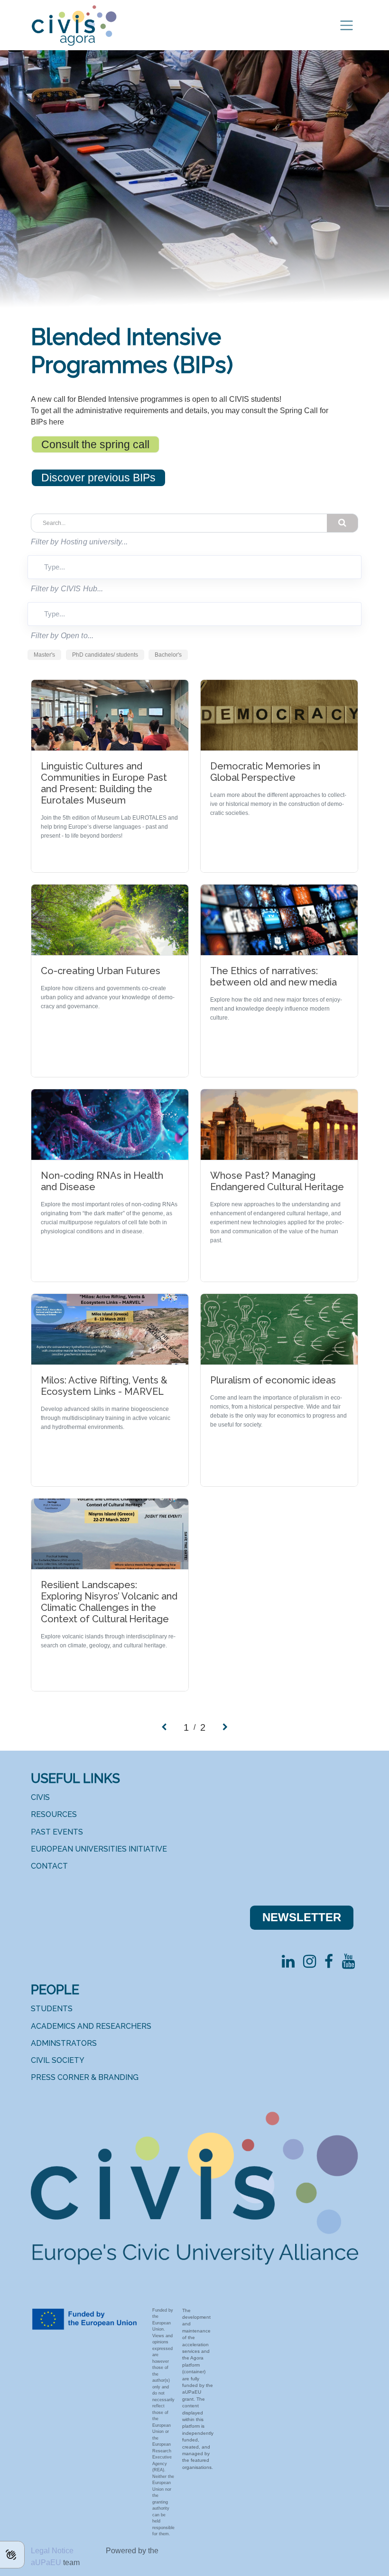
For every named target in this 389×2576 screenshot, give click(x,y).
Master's (44, 655)
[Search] (343, 523)
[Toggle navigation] (347, 25)
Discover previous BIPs (98, 478)
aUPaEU (47, 2562)
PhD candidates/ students (105, 655)
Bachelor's (168, 655)
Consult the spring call (95, 444)
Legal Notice (53, 2551)
